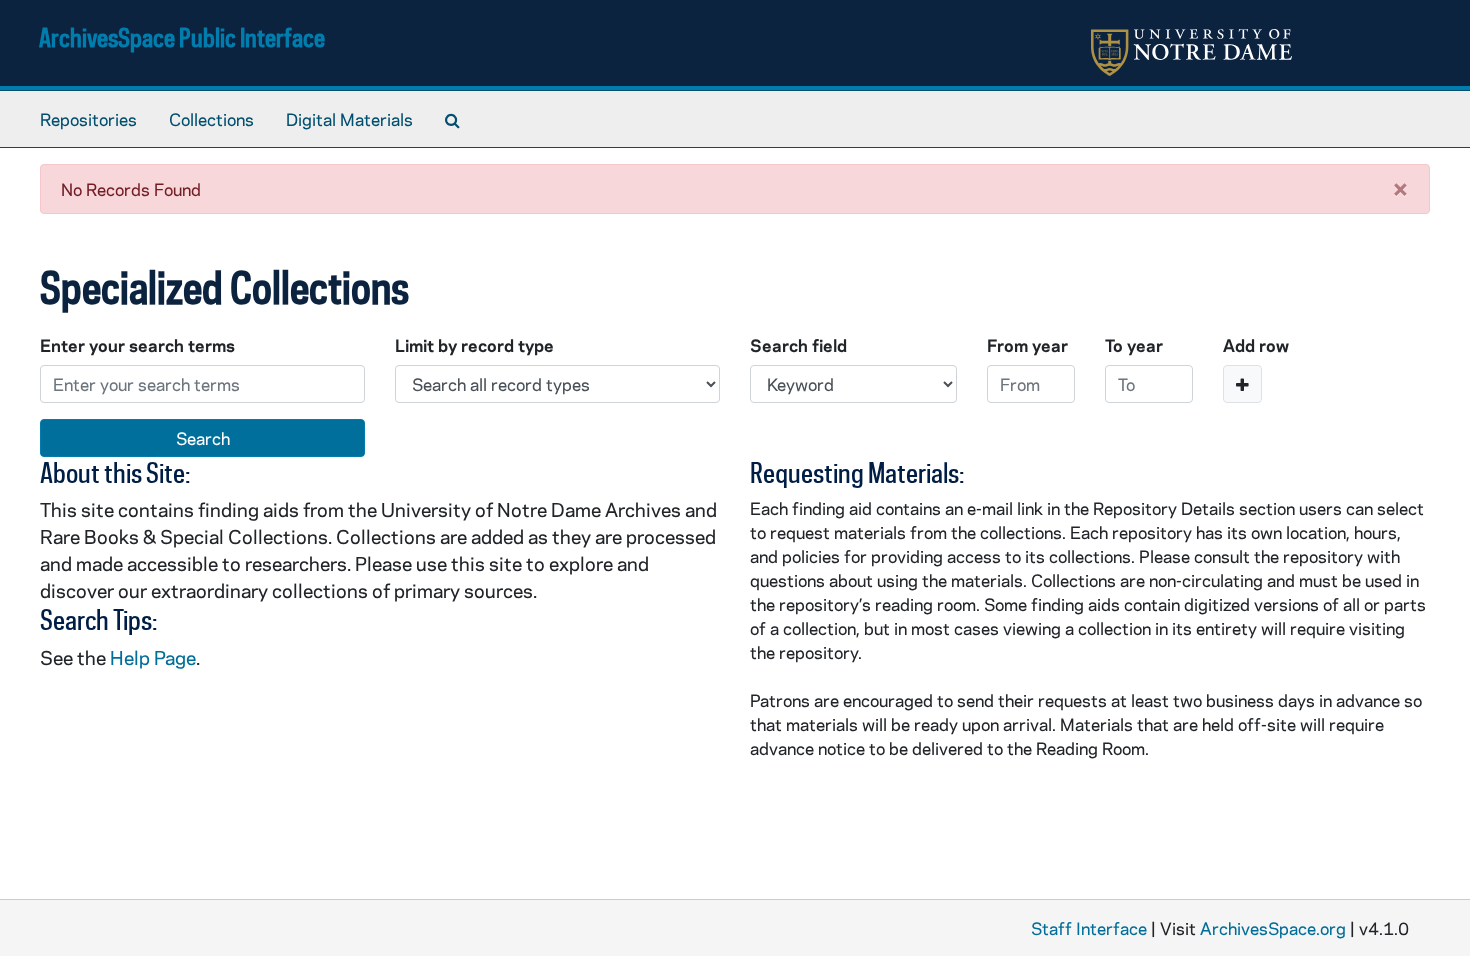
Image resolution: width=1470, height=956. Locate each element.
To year (1134, 345)
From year (1027, 345)
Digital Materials (349, 119)
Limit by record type (474, 345)
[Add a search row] (1242, 384)
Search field (798, 345)
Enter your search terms (137, 345)
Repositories (88, 119)
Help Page (153, 657)
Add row (1256, 345)
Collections (211, 119)
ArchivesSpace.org (1273, 928)
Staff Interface (1089, 928)
